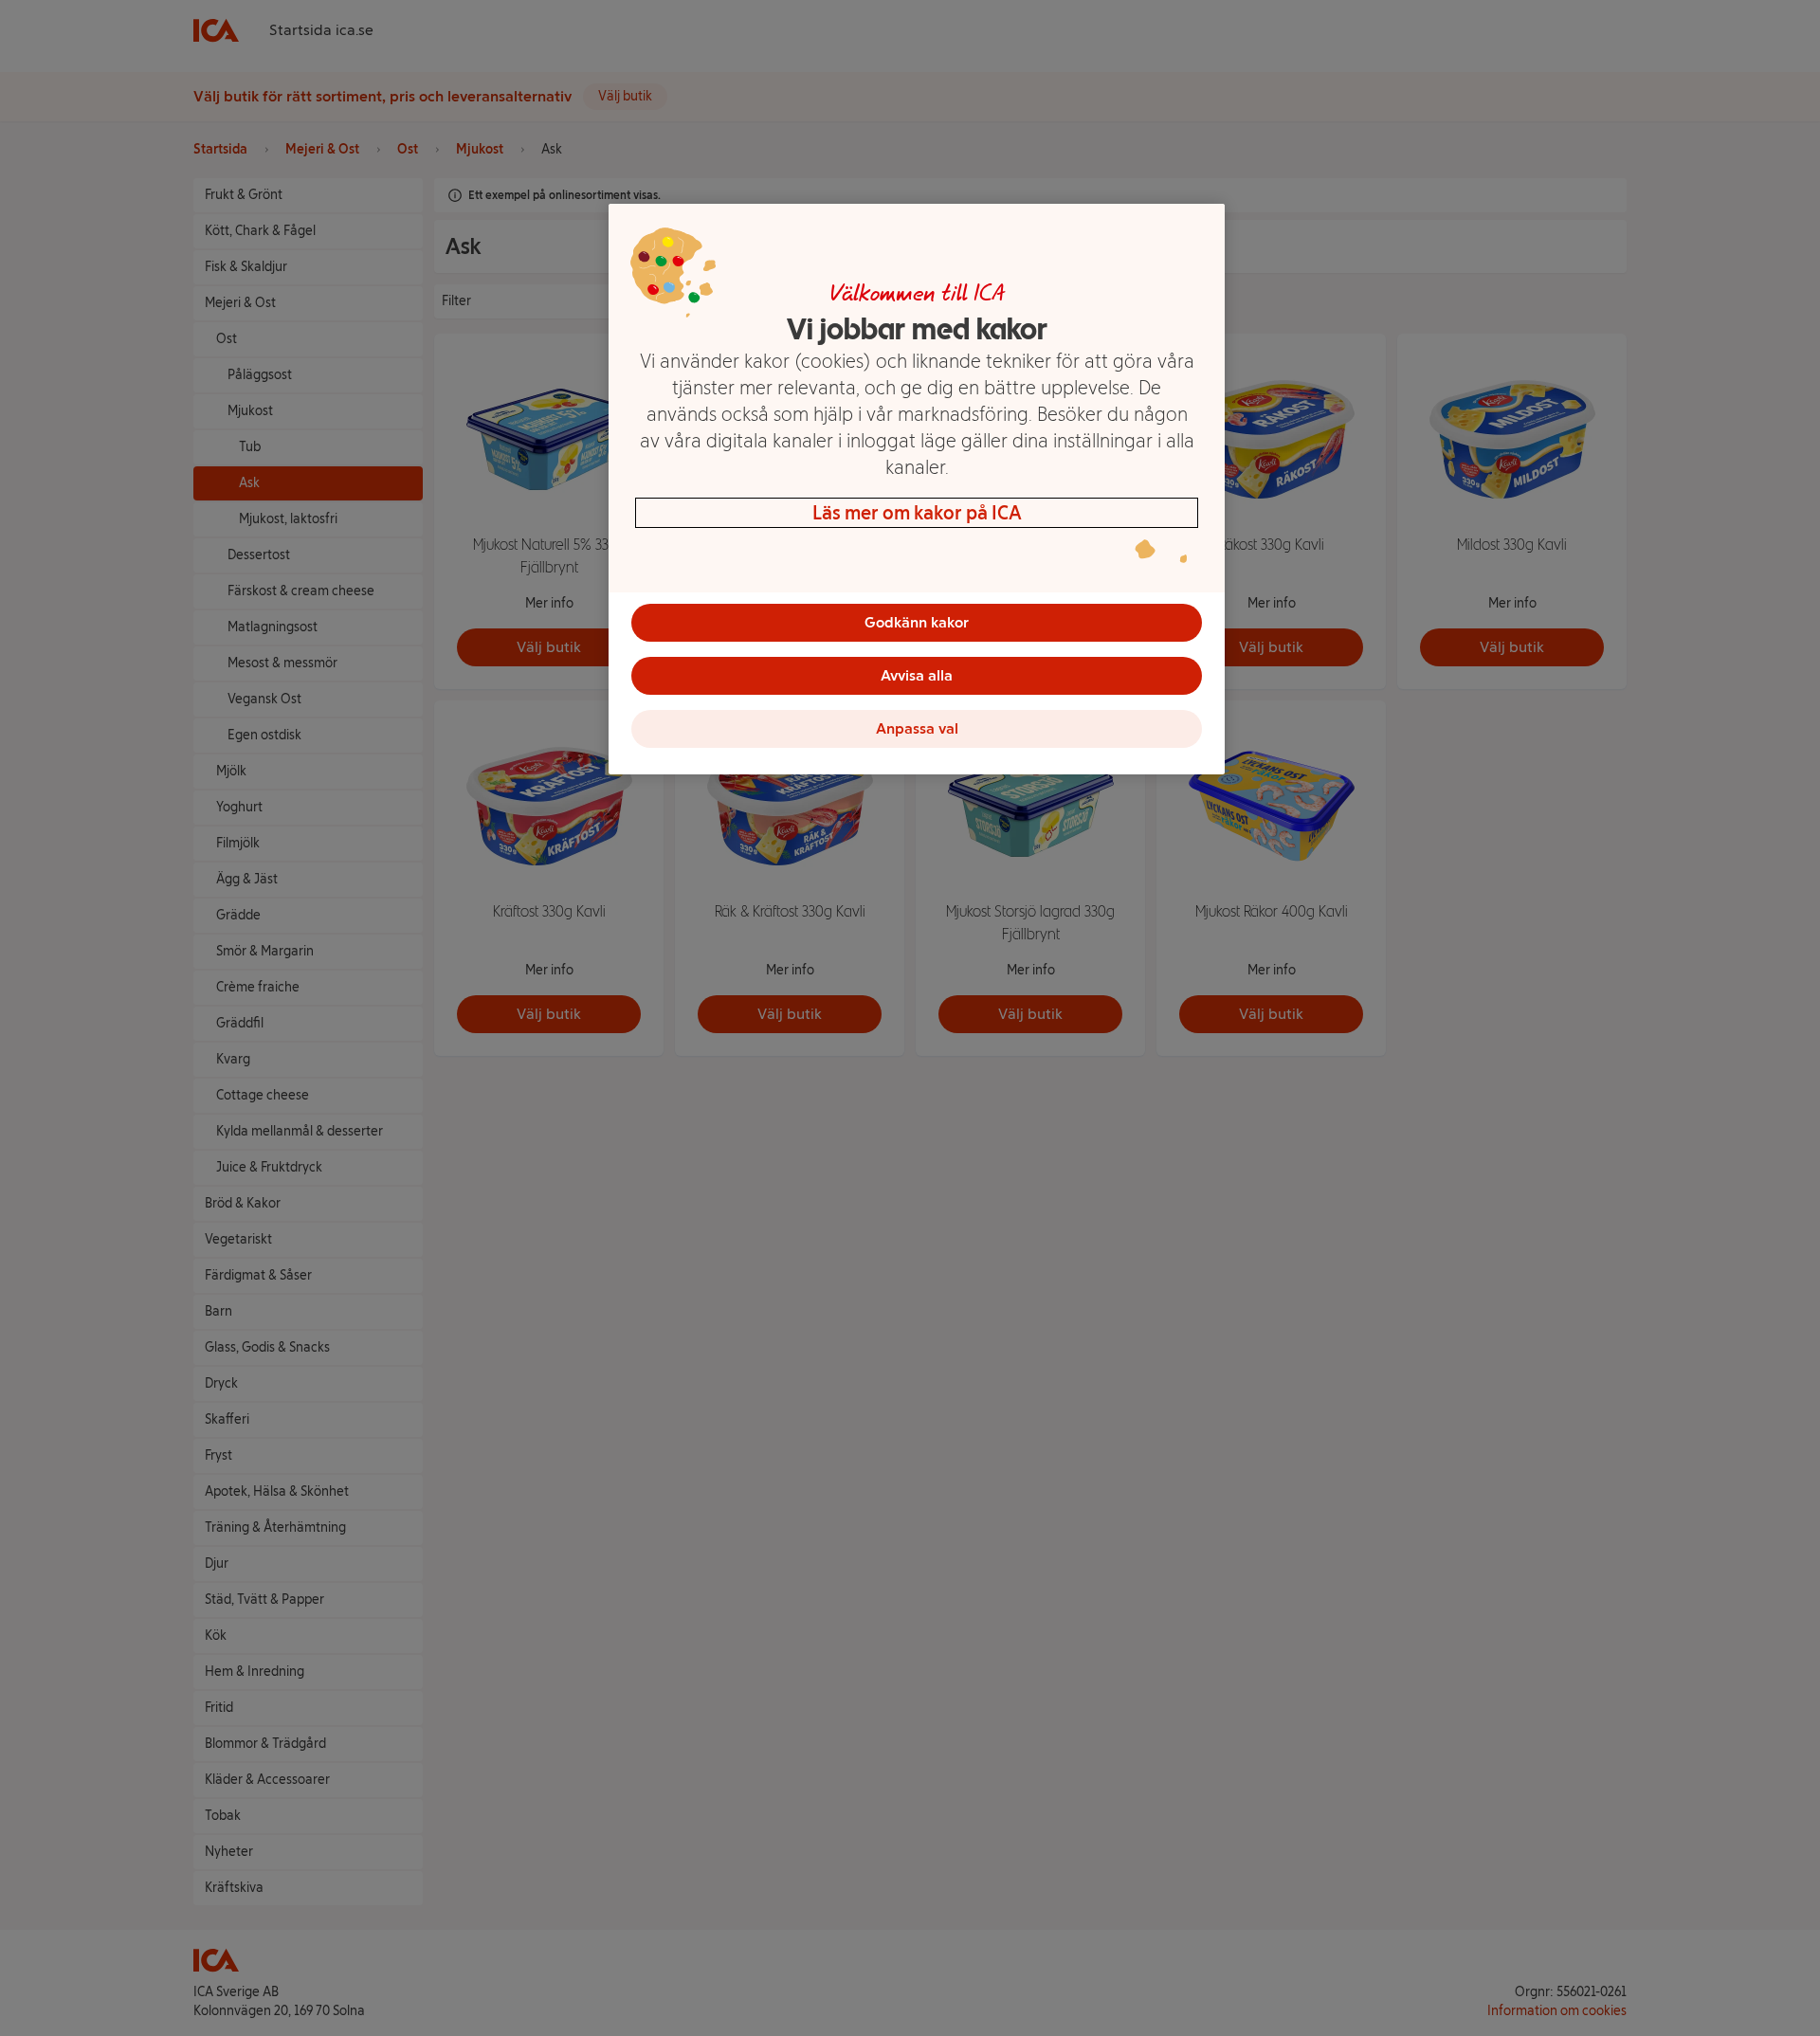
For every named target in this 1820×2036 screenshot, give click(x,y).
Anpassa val (917, 728)
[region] (917, 489)
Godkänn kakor (917, 622)
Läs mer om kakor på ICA (917, 513)
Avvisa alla (917, 675)
